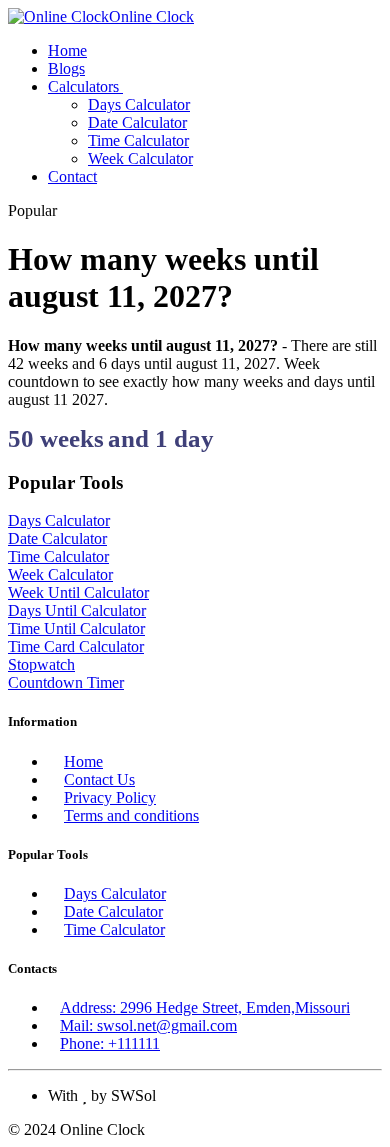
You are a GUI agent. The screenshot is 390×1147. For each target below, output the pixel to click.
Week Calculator (140, 158)
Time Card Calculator (76, 646)
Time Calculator (138, 140)
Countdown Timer (66, 682)
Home (67, 50)
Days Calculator (139, 104)
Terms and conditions (131, 815)
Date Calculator (137, 122)
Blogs (66, 68)
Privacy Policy (110, 797)
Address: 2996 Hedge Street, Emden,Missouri (205, 1007)
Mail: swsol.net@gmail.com (148, 1025)
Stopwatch (41, 664)
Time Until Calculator (76, 628)
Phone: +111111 (110, 1043)
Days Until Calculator (77, 610)
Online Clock (151, 16)
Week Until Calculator (78, 592)
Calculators (85, 86)
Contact (72, 176)
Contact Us (99, 779)
